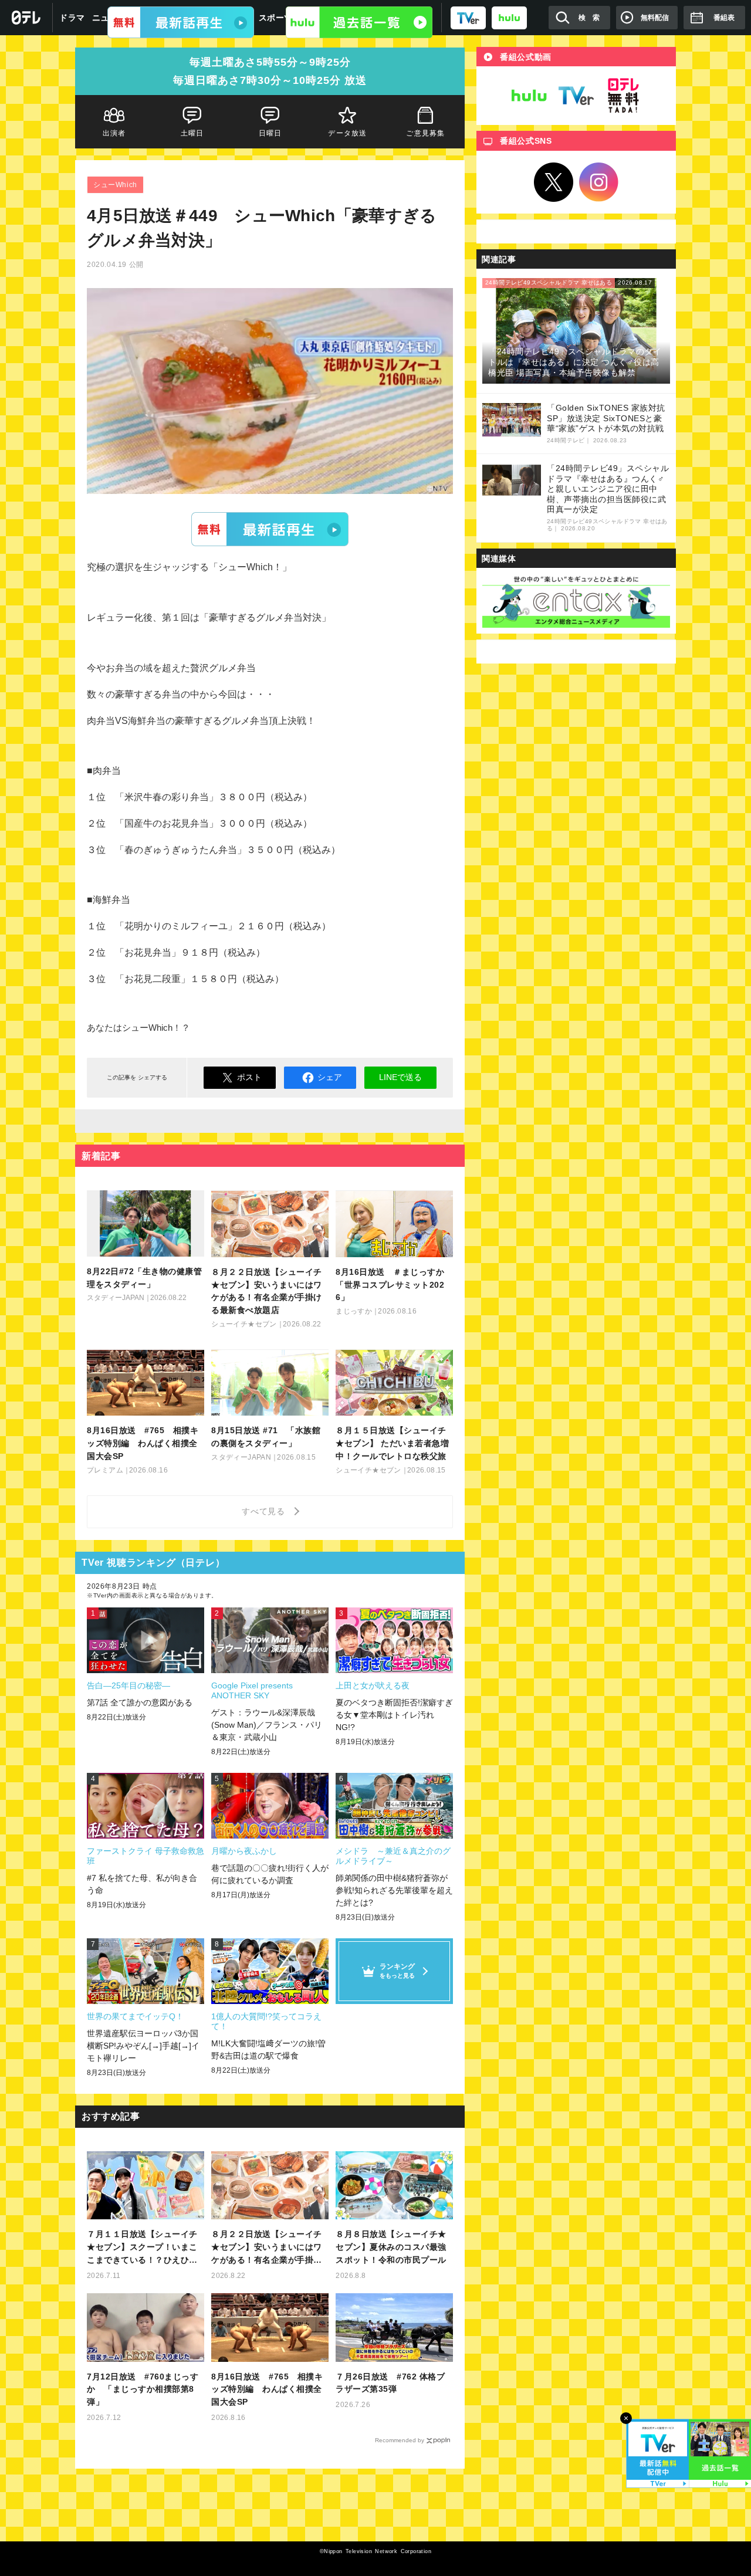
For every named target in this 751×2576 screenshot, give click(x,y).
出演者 (114, 133)
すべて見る (265, 1511)
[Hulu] (359, 22)
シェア (330, 1077)
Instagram (599, 182)
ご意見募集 (426, 133)
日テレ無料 (623, 96)
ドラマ (72, 18)
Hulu (529, 96)
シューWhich (115, 185)
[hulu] (509, 17)
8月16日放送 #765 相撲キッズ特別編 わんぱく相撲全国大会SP (267, 2389)
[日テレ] (26, 18)
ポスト (249, 1077)
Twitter (554, 182)
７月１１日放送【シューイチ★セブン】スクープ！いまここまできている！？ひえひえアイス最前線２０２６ (142, 2248)
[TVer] (468, 17)
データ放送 (348, 133)
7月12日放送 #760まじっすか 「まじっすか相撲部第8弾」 (143, 2389)
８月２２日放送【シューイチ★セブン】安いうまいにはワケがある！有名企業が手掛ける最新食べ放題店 (267, 2248)
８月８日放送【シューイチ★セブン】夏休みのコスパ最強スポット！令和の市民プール (391, 2247)
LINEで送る (400, 1077)
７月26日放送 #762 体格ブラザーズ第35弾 (390, 2383)
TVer (270, 529)
